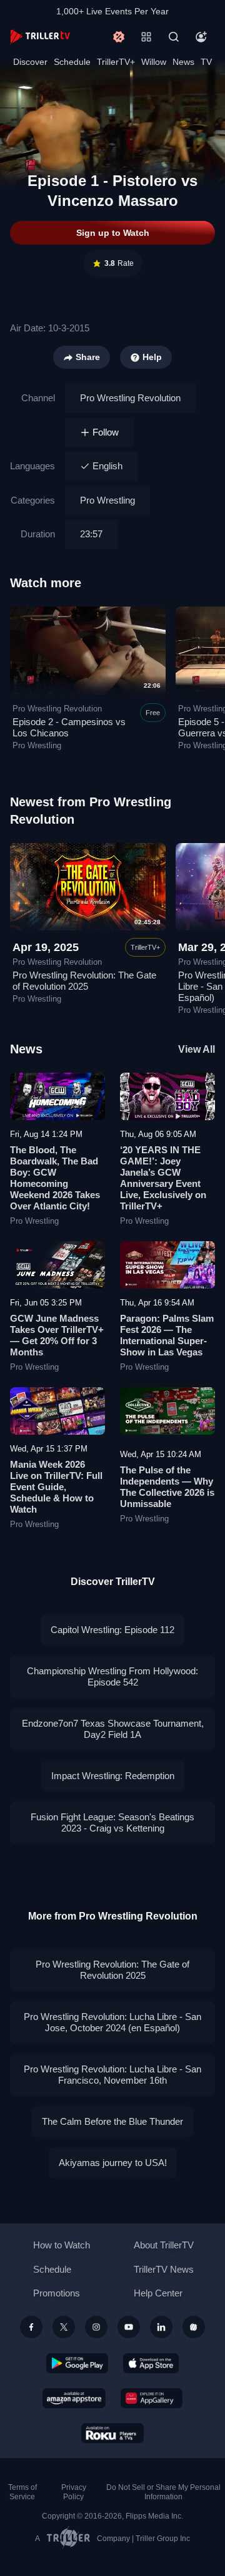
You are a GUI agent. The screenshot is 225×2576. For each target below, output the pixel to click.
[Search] (174, 37)
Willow (154, 62)
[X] (64, 2327)
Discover (30, 62)
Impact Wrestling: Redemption (113, 1776)
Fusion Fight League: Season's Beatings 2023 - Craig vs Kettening (112, 1822)
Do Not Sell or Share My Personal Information (163, 2492)
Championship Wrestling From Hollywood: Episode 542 (112, 1676)
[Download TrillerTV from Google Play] (77, 2363)
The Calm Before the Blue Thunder (112, 2121)
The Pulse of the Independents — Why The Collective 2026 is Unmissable (167, 1487)
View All (197, 1049)
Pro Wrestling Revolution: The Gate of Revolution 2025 (84, 981)
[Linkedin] (161, 2327)
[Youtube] (129, 2327)
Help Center (158, 2293)
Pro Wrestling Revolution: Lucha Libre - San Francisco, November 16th (112, 2075)
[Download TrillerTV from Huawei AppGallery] (152, 2398)
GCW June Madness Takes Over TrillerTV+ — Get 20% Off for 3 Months (57, 1335)
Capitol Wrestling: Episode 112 (112, 1630)
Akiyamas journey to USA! (113, 2163)
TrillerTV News (164, 2269)
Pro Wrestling (107, 500)
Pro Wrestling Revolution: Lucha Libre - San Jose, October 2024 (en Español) (112, 2022)
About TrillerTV (164, 2245)
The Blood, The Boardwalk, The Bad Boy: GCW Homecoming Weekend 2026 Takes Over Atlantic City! (55, 1178)
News (183, 62)
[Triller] (194, 2327)
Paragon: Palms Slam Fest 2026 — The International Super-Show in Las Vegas (167, 1335)
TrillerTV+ (116, 62)
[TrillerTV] (40, 37)
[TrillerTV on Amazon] (74, 2398)
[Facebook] (31, 2327)
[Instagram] (96, 2327)
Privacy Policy (74, 2492)
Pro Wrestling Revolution (130, 398)
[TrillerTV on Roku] (112, 2433)
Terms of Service (22, 2492)
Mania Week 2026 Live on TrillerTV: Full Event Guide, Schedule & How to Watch (56, 1487)
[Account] (201, 37)
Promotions (57, 2293)
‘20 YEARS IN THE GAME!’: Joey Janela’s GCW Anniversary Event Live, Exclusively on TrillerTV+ (163, 1178)
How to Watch (62, 2245)
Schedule (72, 62)
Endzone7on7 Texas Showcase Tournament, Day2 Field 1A (113, 1729)
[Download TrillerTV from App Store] (151, 2363)
